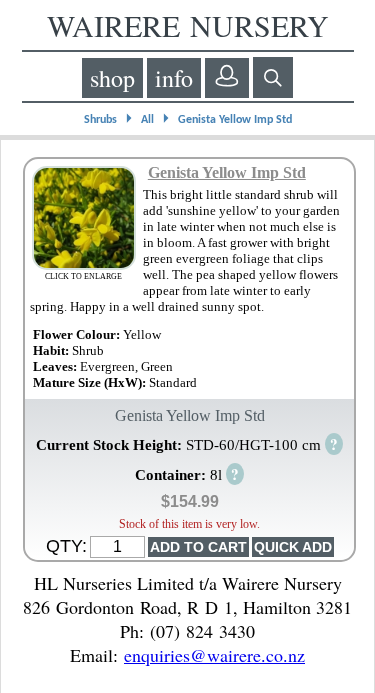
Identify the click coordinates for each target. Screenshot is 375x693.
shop (112, 78)
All (147, 120)
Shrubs (100, 120)
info (174, 78)
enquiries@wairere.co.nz (214, 655)
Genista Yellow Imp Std (235, 120)
